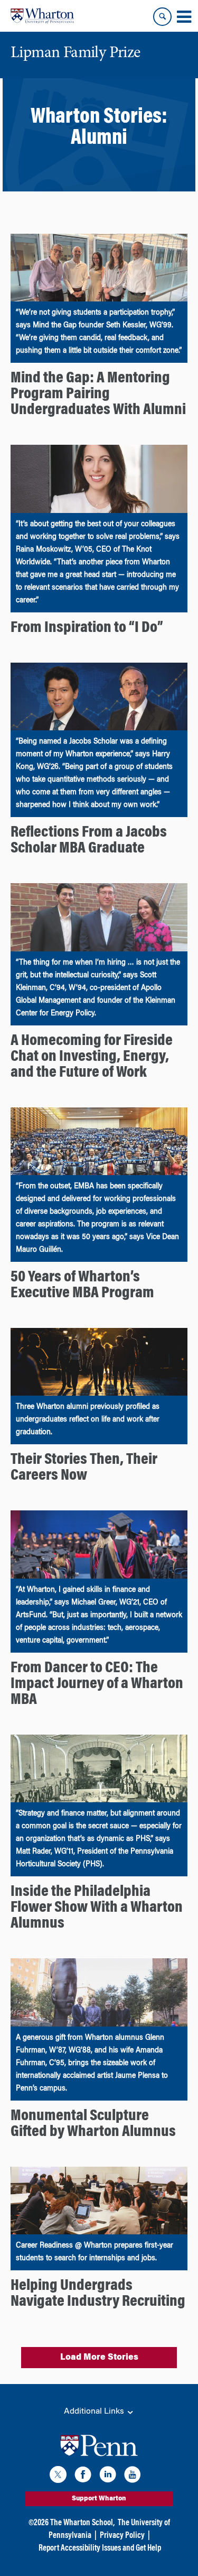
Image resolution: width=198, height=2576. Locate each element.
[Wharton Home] (42, 16)
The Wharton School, (82, 2523)
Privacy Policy (122, 2536)
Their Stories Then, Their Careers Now (84, 1468)
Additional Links (95, 2412)
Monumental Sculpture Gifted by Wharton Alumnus (93, 2124)
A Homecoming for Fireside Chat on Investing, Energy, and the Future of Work (92, 1057)
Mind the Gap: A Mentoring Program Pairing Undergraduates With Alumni (98, 395)
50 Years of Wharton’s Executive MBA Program (82, 1286)
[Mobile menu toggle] (184, 17)
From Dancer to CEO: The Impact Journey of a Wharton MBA (97, 1684)
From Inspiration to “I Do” (87, 628)
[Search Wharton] (162, 17)
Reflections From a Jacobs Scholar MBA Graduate (89, 841)
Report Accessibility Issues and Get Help (100, 2549)
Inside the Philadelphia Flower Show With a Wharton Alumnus (97, 1908)
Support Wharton (99, 2499)
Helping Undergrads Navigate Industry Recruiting (98, 2294)
